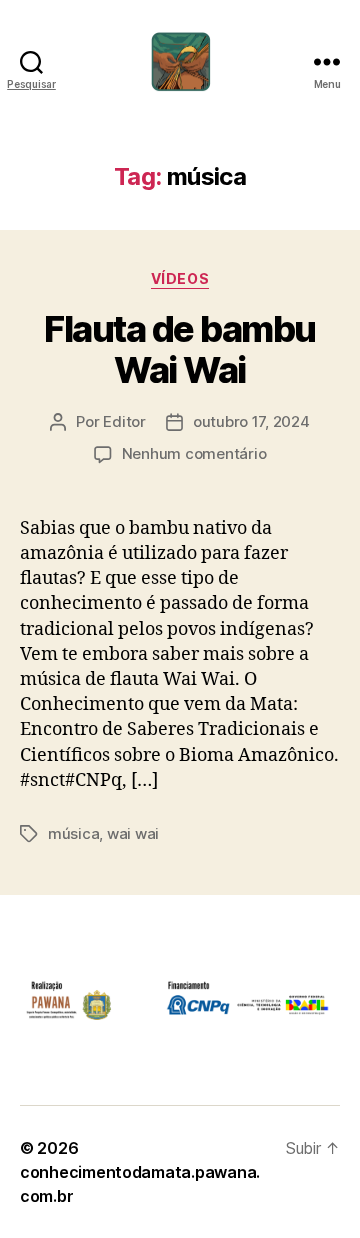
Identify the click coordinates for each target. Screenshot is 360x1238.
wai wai (133, 833)
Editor (124, 421)
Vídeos (180, 278)
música (73, 833)
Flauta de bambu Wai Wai (180, 349)
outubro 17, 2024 (251, 421)
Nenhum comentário (194, 453)
